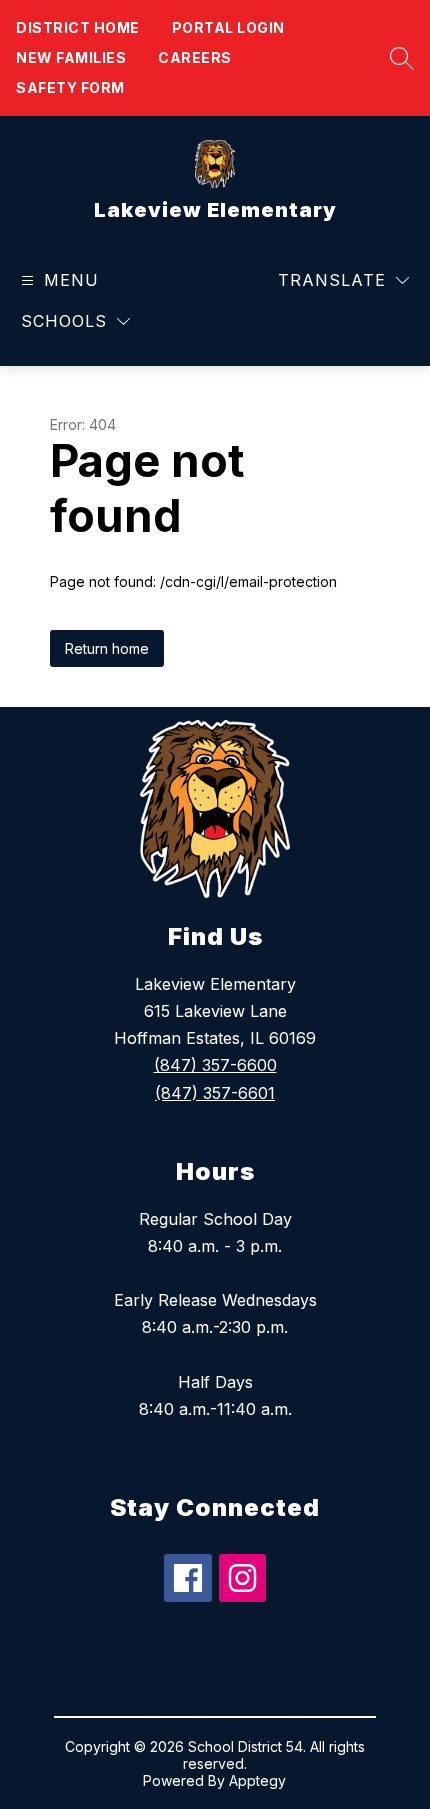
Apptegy (257, 1780)
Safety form (70, 87)
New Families (71, 57)
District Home (78, 27)
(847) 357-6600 (215, 1065)
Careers (195, 57)
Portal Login (228, 27)
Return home (107, 648)
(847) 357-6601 (215, 1093)
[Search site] (397, 58)
